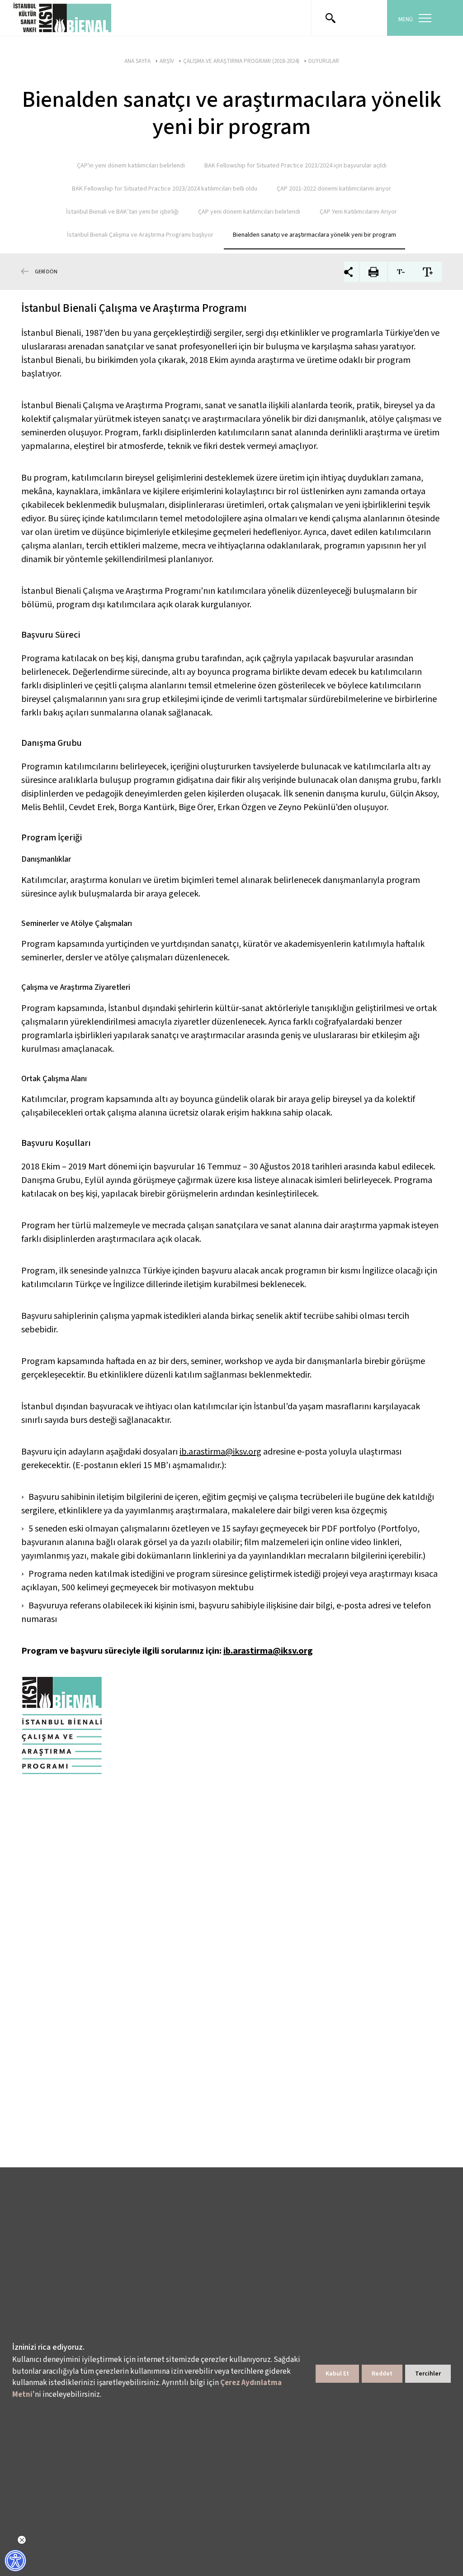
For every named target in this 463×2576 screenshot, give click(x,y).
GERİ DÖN (46, 272)
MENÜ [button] (406, 19)
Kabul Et (337, 2374)
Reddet (382, 2374)
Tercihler (428, 2374)
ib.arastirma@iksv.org (220, 1452)
